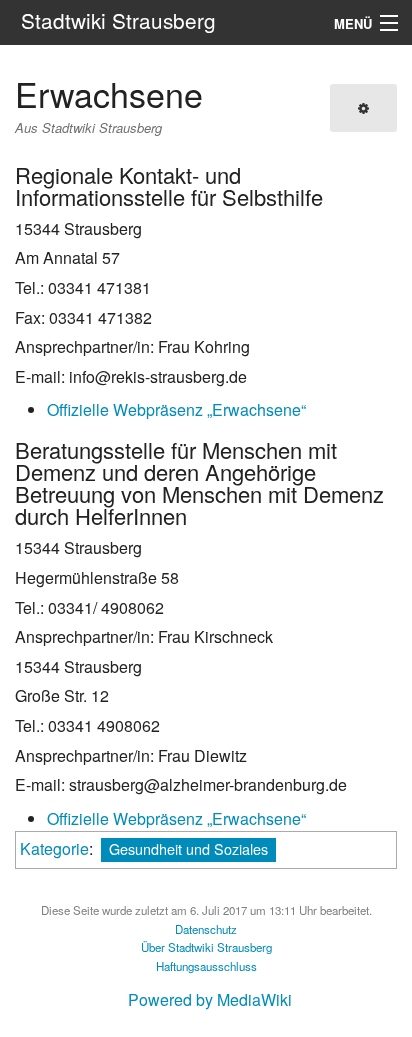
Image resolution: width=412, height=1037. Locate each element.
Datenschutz (206, 929)
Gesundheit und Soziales (188, 848)
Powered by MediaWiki (210, 999)
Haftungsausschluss (206, 966)
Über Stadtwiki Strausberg (206, 947)
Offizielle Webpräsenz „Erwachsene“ (176, 409)
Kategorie (54, 848)
